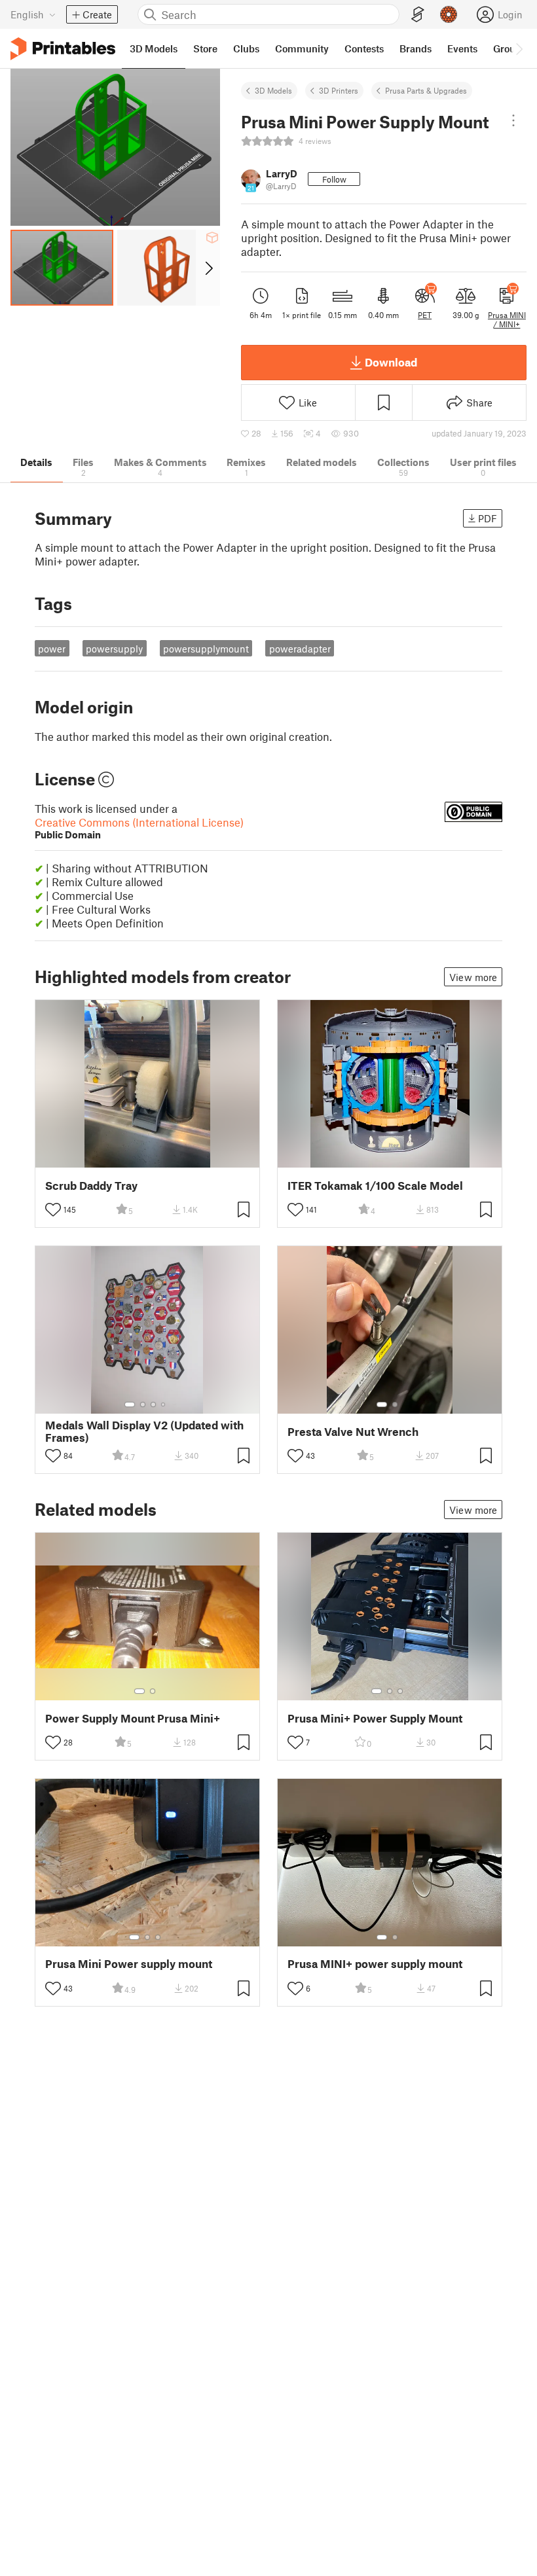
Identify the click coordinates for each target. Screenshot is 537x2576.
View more (473, 977)
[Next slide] (208, 268)
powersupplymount (206, 649)
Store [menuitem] (205, 48)
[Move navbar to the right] (519, 48)
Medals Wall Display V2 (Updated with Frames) (144, 1431)
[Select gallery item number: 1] (130, 1404)
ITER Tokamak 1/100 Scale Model (375, 1186)
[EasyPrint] (418, 15)
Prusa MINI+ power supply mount (375, 1964)
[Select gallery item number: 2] (143, 1404)
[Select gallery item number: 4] (164, 1404)
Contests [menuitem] (364, 48)
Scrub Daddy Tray (91, 1186)
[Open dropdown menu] (513, 120)
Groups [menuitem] (509, 48)
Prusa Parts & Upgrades (426, 90)
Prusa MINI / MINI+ (507, 319)
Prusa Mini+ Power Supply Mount (375, 1718)
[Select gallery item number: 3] (153, 1404)
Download (391, 362)
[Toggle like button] (53, 1209)
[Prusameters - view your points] (449, 14)
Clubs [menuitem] (246, 48)
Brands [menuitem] (416, 48)
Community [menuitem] (302, 48)
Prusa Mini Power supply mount (129, 1964)
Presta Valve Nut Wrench (353, 1432)
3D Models (273, 90)
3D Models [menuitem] (154, 48)
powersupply (114, 649)
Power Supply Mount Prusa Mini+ (133, 1718)
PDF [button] (488, 518)
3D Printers (339, 90)
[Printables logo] (63, 49)
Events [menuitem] (462, 48)
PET (425, 315)
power (52, 649)
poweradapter (300, 649)
